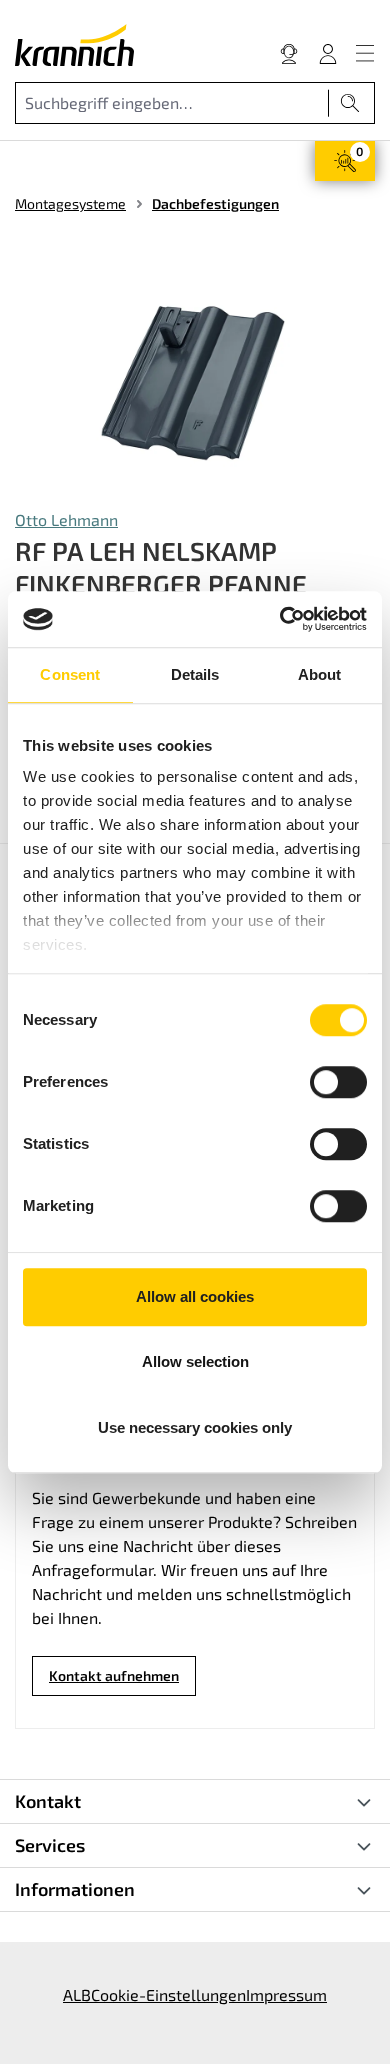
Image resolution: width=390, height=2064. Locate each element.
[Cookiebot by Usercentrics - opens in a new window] (280, 619)
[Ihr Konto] (328, 53)
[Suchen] (350, 103)
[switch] (338, 1082)
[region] (195, 379)
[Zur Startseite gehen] (74, 45)
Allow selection (195, 1361)
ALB (77, 1994)
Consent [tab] (70, 674)
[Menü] (365, 53)
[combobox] (172, 103)
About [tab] (320, 674)
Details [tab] (195, 674)
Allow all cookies (195, 1296)
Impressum (286, 1994)
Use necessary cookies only (195, 1427)
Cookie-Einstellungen (168, 1994)
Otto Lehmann (66, 519)
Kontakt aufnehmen (114, 1675)
